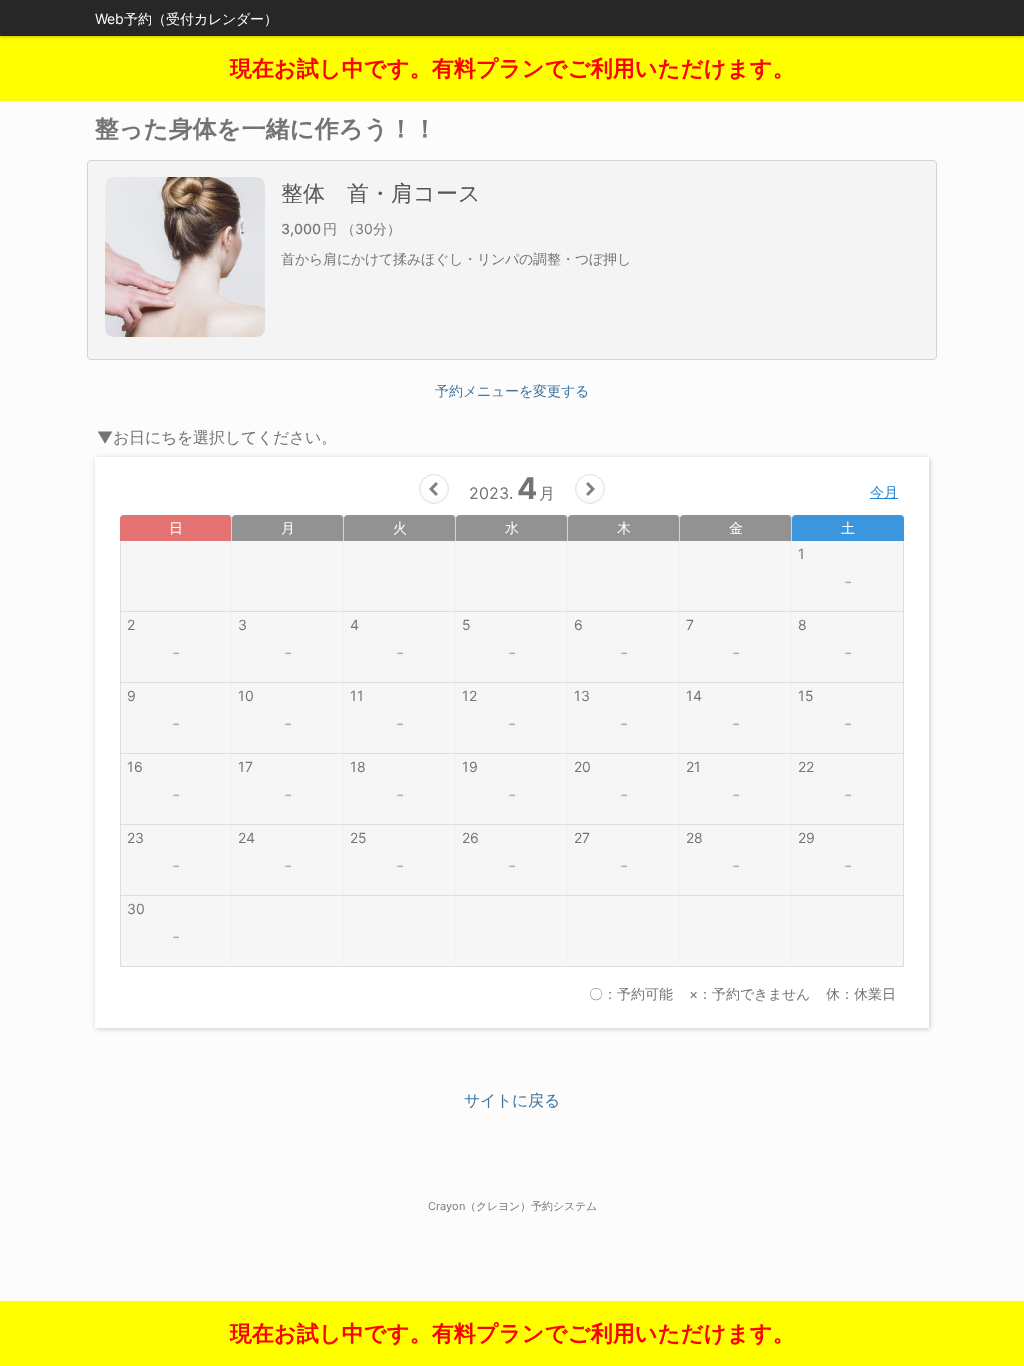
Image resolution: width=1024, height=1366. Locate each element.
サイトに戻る (512, 1100)
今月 (884, 491)
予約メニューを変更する (512, 390)
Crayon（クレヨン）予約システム (512, 1206)
